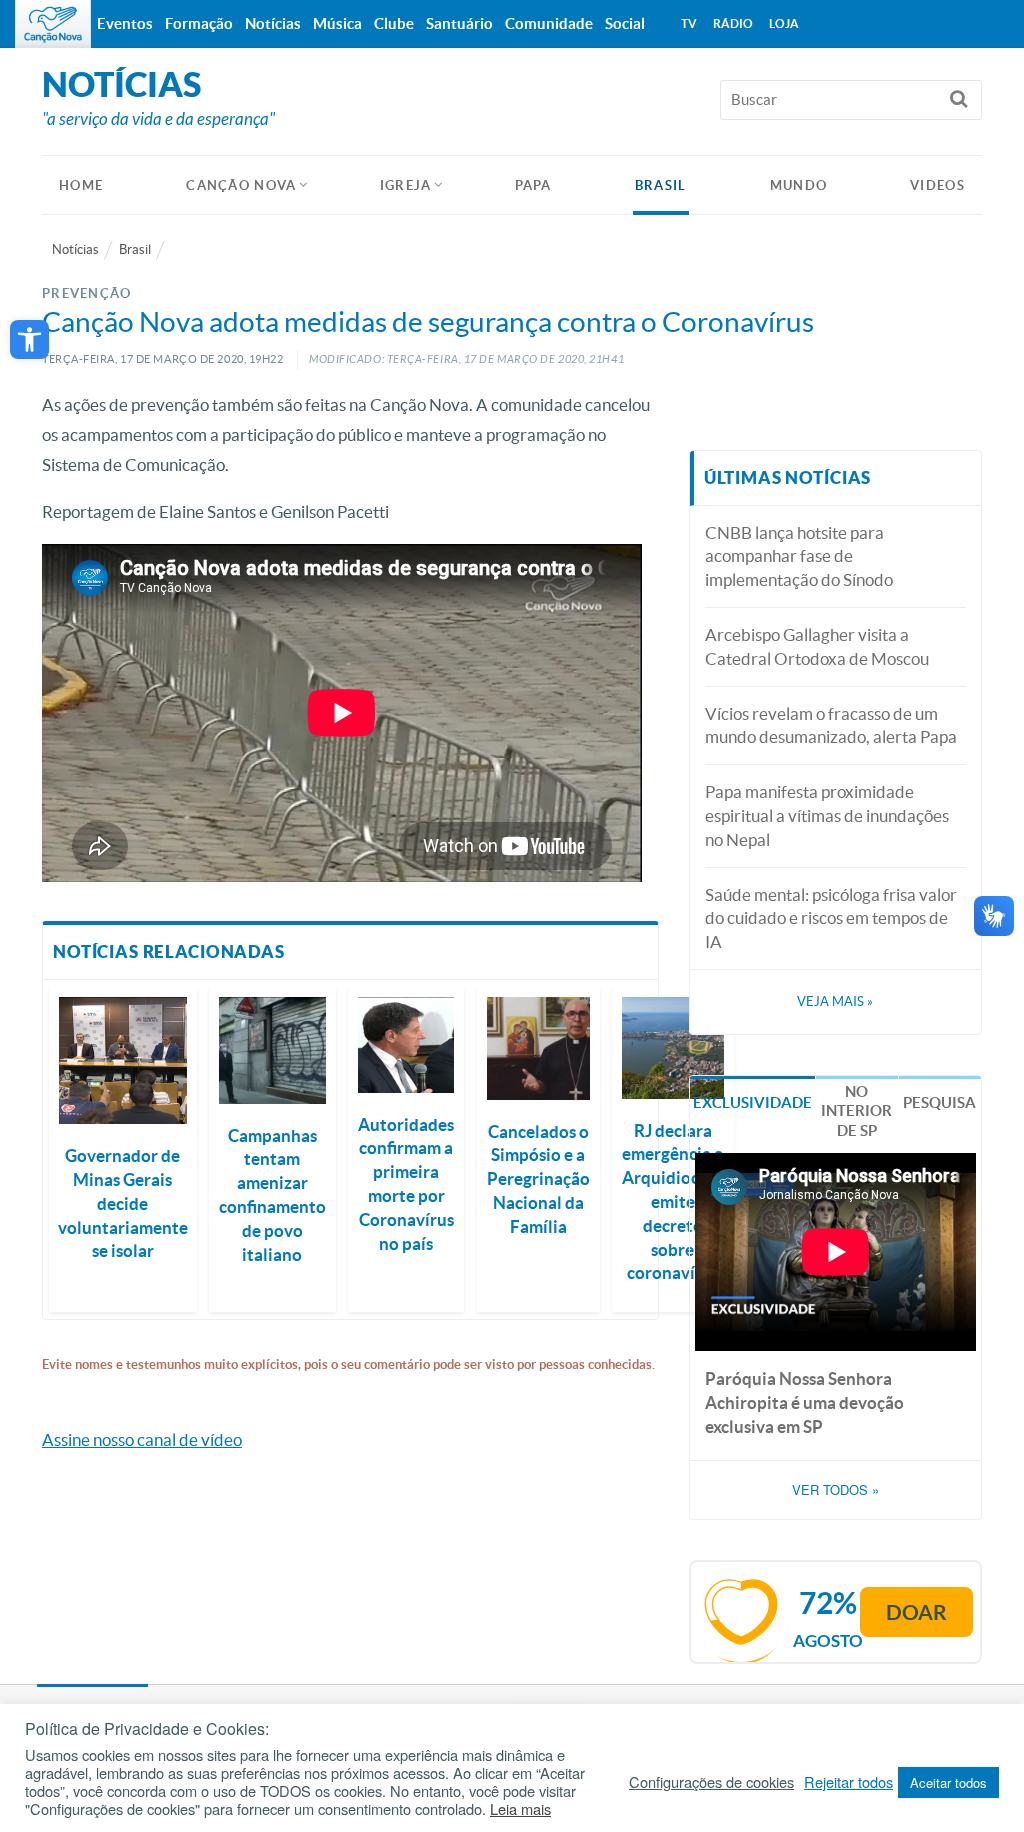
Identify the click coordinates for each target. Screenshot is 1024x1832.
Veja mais (835, 1001)
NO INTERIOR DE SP (856, 1111)
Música (337, 23)
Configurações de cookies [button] (711, 1782)
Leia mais (520, 1809)
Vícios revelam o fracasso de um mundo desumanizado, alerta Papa (831, 725)
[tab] (752, 1101)
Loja (784, 23)
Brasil (661, 185)
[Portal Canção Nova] (53, 24)
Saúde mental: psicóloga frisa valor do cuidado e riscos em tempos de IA (831, 918)
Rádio (733, 23)
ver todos (835, 1490)
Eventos (125, 23)
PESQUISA (939, 1102)
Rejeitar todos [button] (848, 1782)
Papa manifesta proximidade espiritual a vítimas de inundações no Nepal (827, 815)
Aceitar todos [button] (948, 1782)
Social (625, 23)
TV (689, 23)
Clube (394, 23)
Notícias (75, 249)
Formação (199, 23)
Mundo (799, 185)
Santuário (459, 23)
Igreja (406, 185)
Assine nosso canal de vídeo (142, 1439)
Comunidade (549, 23)
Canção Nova (241, 185)
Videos (937, 185)
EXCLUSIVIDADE (752, 1102)
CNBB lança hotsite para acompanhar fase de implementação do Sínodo (799, 556)
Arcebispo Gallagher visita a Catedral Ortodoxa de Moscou (817, 646)
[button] (29, 339)
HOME (81, 185)
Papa (533, 185)
